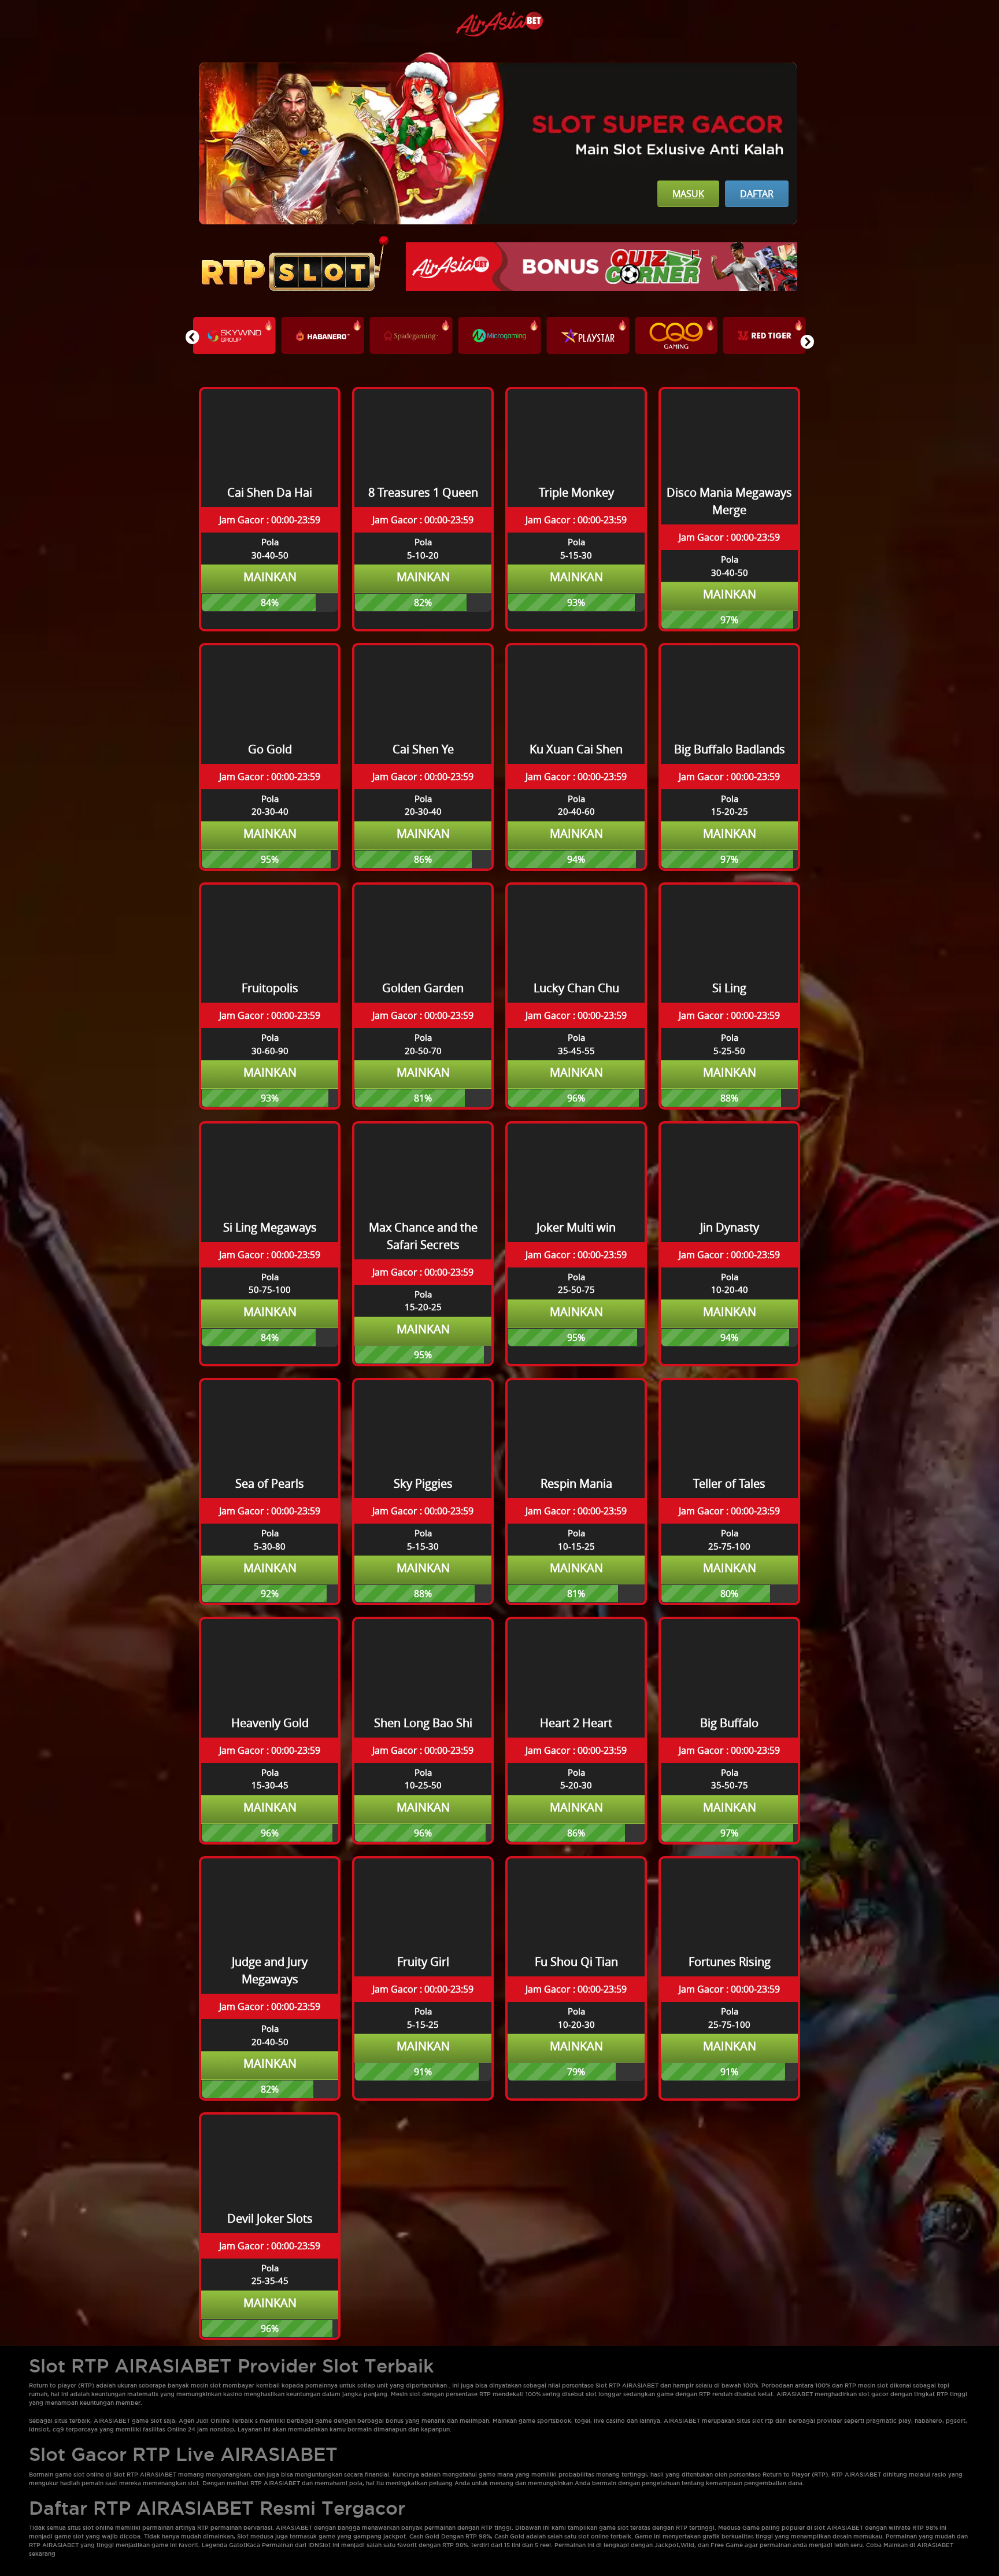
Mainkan (270, 577)
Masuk (688, 194)
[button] (807, 342)
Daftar (757, 194)
